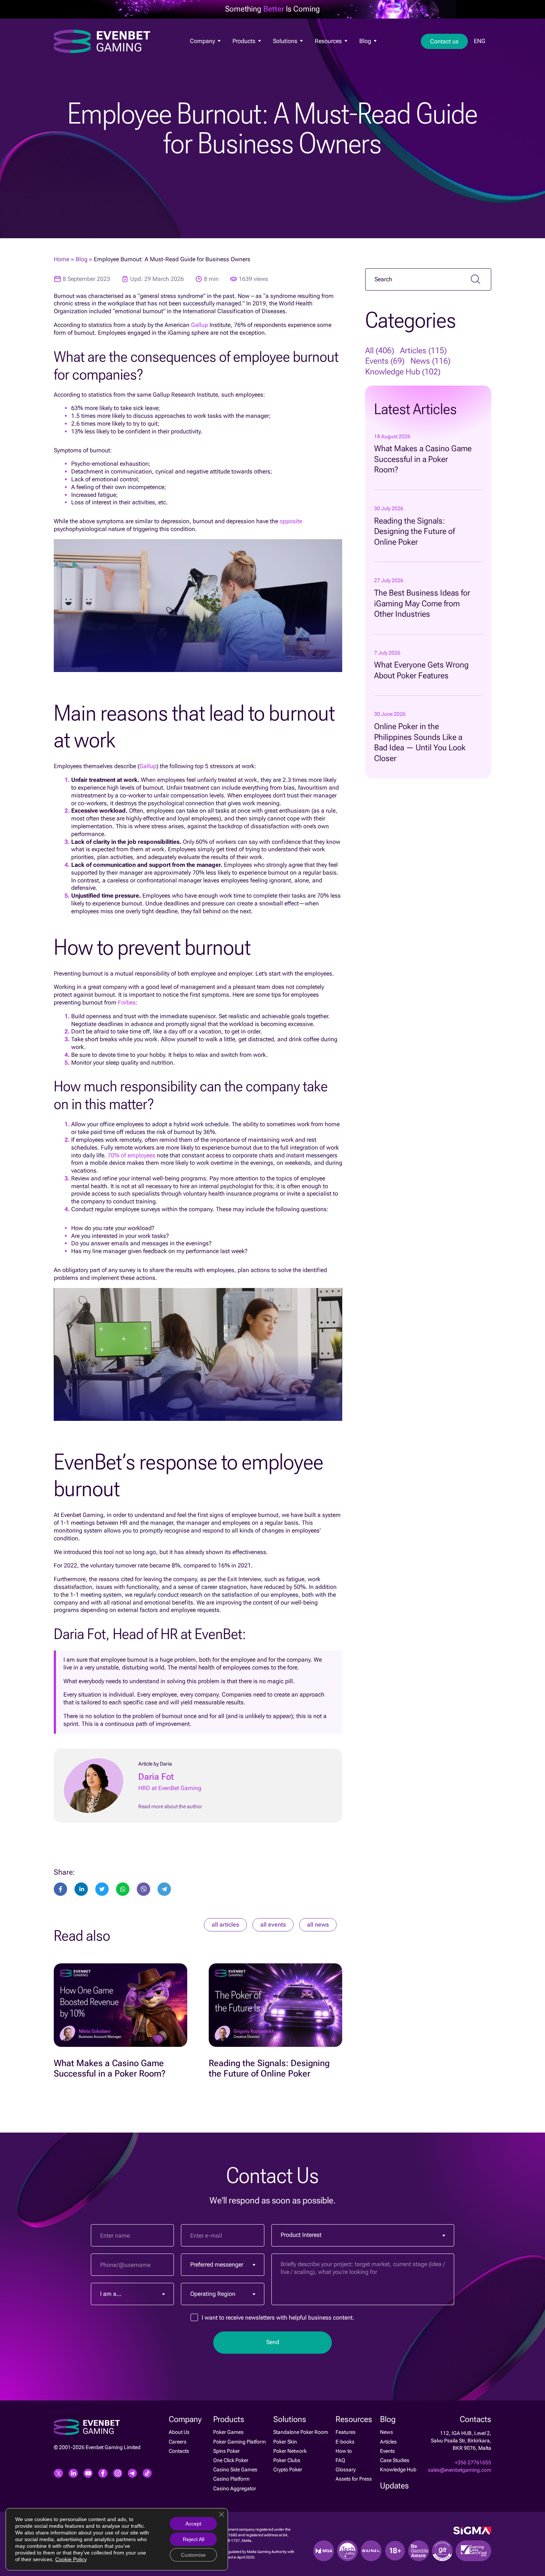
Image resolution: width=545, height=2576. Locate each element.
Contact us (444, 41)
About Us (199, 53)
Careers (178, 2442)
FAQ (340, 2460)
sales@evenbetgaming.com (460, 2470)
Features (323, 53)
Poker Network (290, 2451)
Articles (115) (423, 350)
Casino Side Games (235, 2470)
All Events (273, 1925)
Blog (366, 41)
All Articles (225, 1925)
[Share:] (102, 1889)
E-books (345, 2442)
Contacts (179, 2451)
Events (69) (385, 361)
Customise (193, 2555)
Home (62, 259)
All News (318, 1925)
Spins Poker (227, 2451)
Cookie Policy (71, 2559)
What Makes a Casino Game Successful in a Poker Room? (423, 459)
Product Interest (301, 2235)
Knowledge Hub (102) (403, 372)
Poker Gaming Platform (240, 2442)
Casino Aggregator (235, 2488)
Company (203, 41)
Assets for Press (354, 2479)
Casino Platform (231, 2479)
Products (245, 41)
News (364, 53)
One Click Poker (231, 2460)
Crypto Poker (288, 2470)
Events (387, 2451)
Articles (388, 2442)
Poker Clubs (287, 2460)
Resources (329, 41)
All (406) (380, 350)
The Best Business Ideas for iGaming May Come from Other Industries (422, 603)
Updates (394, 2486)
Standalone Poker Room (301, 2432)
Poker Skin (285, 2442)
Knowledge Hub (398, 2470)
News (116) (430, 361)
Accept (193, 2524)
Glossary (346, 2470)
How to (344, 2451)
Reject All (194, 2539)
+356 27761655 (473, 2462)
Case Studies (395, 2460)
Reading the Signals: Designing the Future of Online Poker (414, 531)
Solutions (286, 41)
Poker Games (246, 53)
